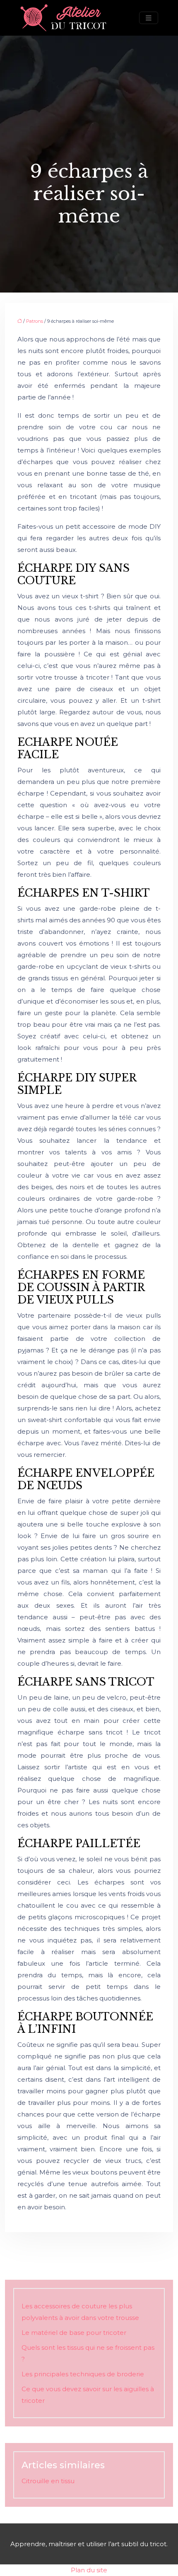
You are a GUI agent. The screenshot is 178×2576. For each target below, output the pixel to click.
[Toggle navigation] (149, 18)
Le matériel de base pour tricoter (74, 2333)
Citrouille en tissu (48, 2481)
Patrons (35, 321)
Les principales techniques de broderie (83, 2374)
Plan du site (89, 2570)
